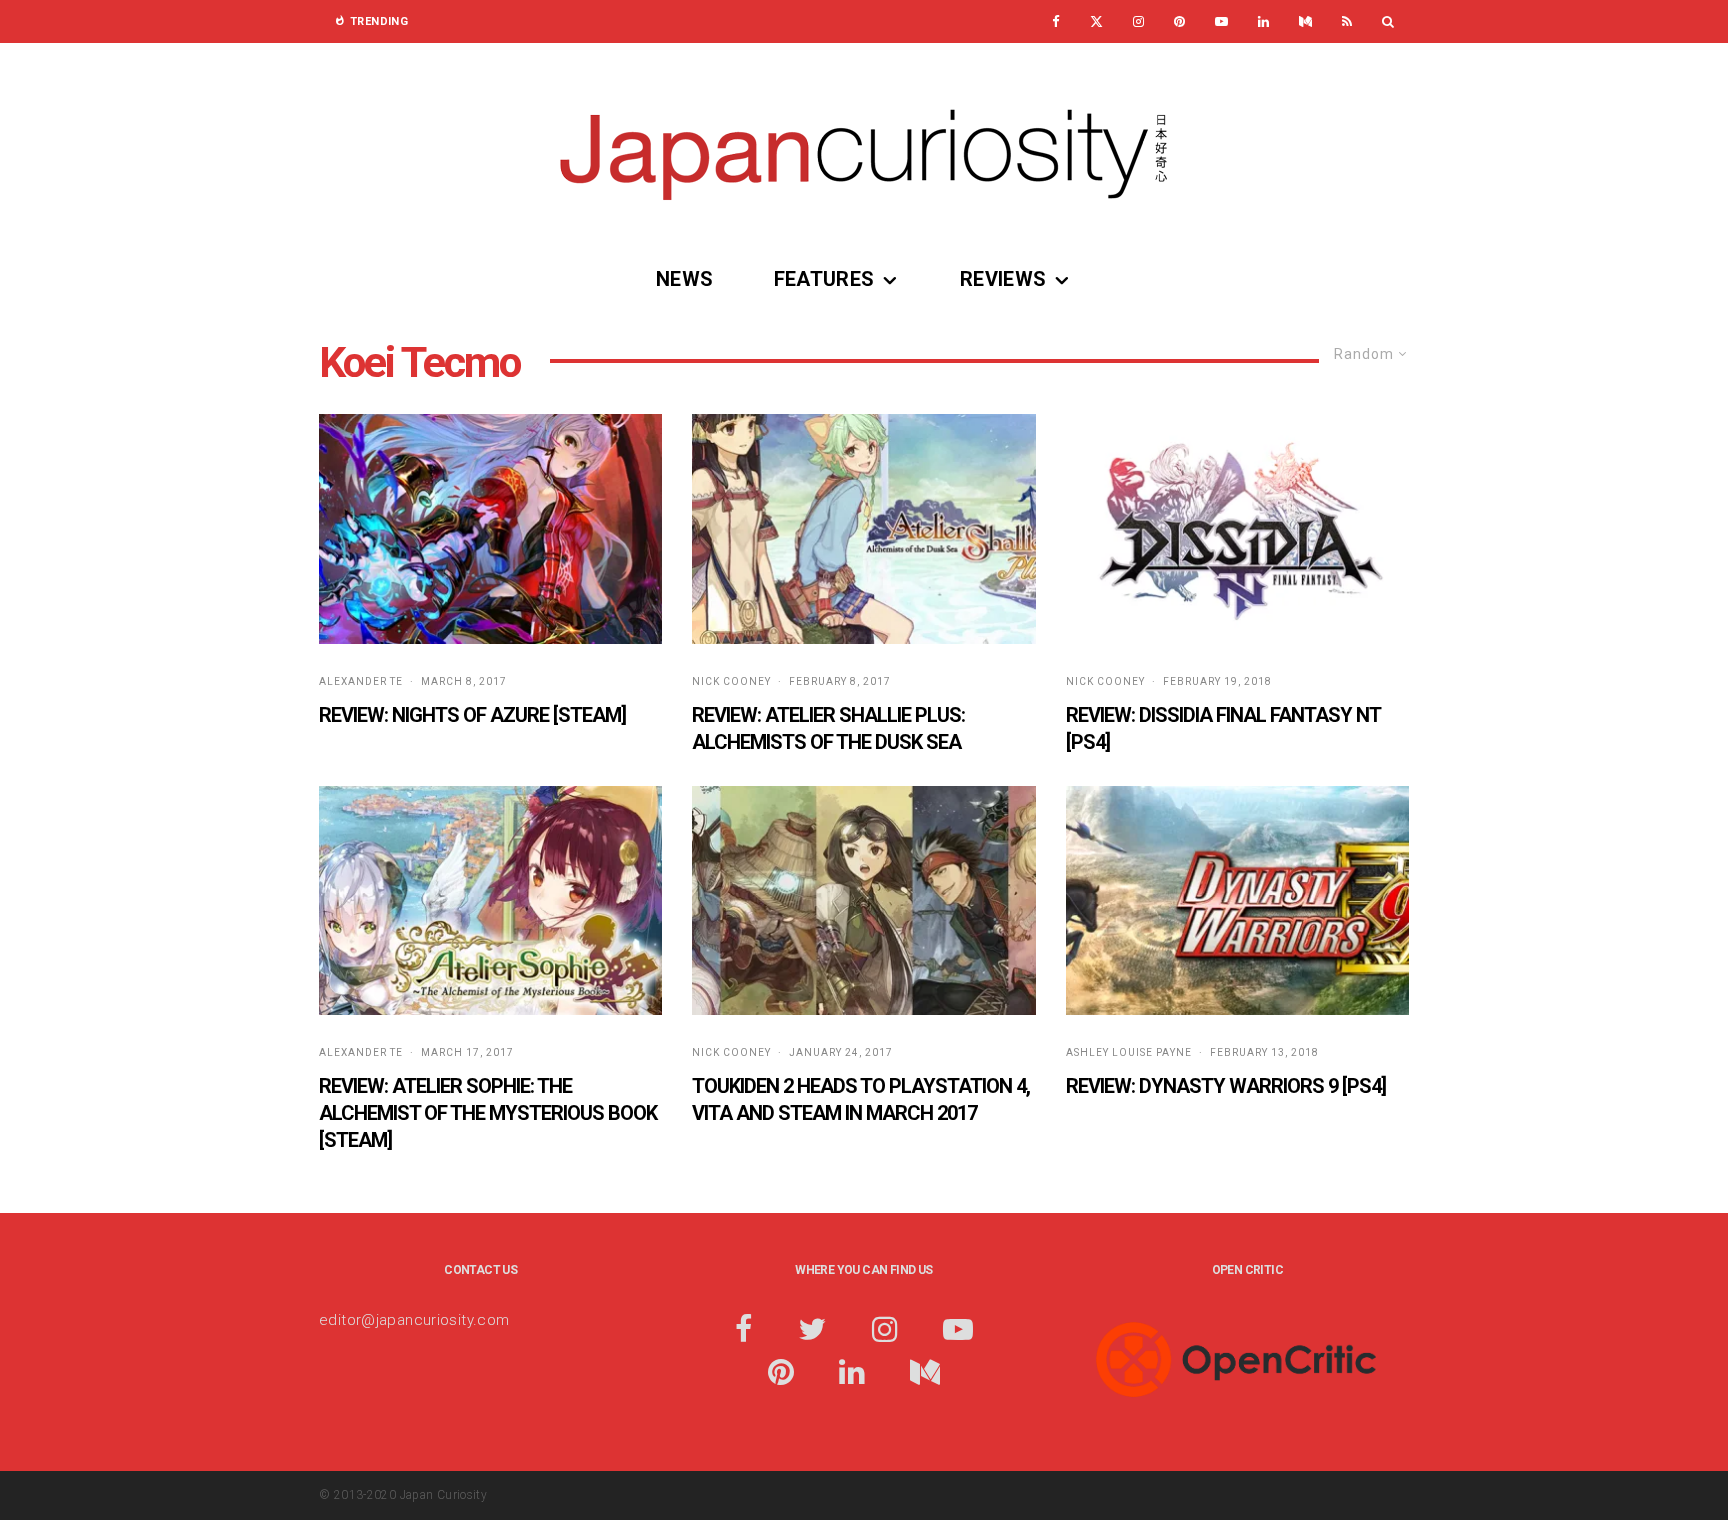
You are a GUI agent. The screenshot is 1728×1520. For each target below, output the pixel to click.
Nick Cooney (731, 681)
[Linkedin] (1263, 21)
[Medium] (1305, 21)
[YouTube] (1221, 21)
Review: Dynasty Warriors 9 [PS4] (1226, 1086)
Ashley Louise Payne (1129, 1052)
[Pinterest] (1179, 21)
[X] (1096, 21)
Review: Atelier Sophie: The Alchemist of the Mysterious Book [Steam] (488, 1112)
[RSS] (1347, 21)
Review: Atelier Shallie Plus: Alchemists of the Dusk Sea (828, 728)
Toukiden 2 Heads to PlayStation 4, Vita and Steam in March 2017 (861, 1099)
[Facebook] (1056, 21)
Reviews (1003, 279)
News (685, 279)
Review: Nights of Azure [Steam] (472, 715)
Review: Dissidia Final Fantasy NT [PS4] (1223, 728)
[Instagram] (1138, 21)
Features (824, 279)
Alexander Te (361, 681)
